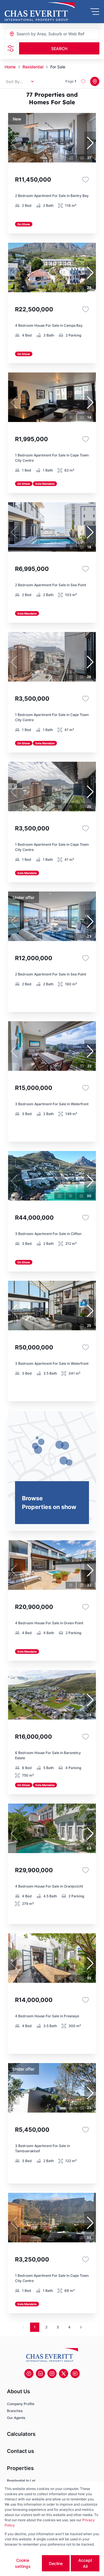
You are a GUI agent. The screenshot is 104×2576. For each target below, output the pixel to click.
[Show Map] (95, 81)
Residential (33, 67)
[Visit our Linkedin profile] (40, 2374)
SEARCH (59, 49)
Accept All (85, 2563)
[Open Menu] (95, 12)
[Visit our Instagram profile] (52, 2374)
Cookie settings (23, 2563)
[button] (90, 143)
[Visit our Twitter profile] (64, 2374)
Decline (56, 2563)
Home (10, 67)
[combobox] (48, 34)
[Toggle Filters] (11, 48)
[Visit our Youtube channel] (75, 2374)
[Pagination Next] (81, 2327)
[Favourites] (86, 180)
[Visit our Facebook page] (29, 2374)
